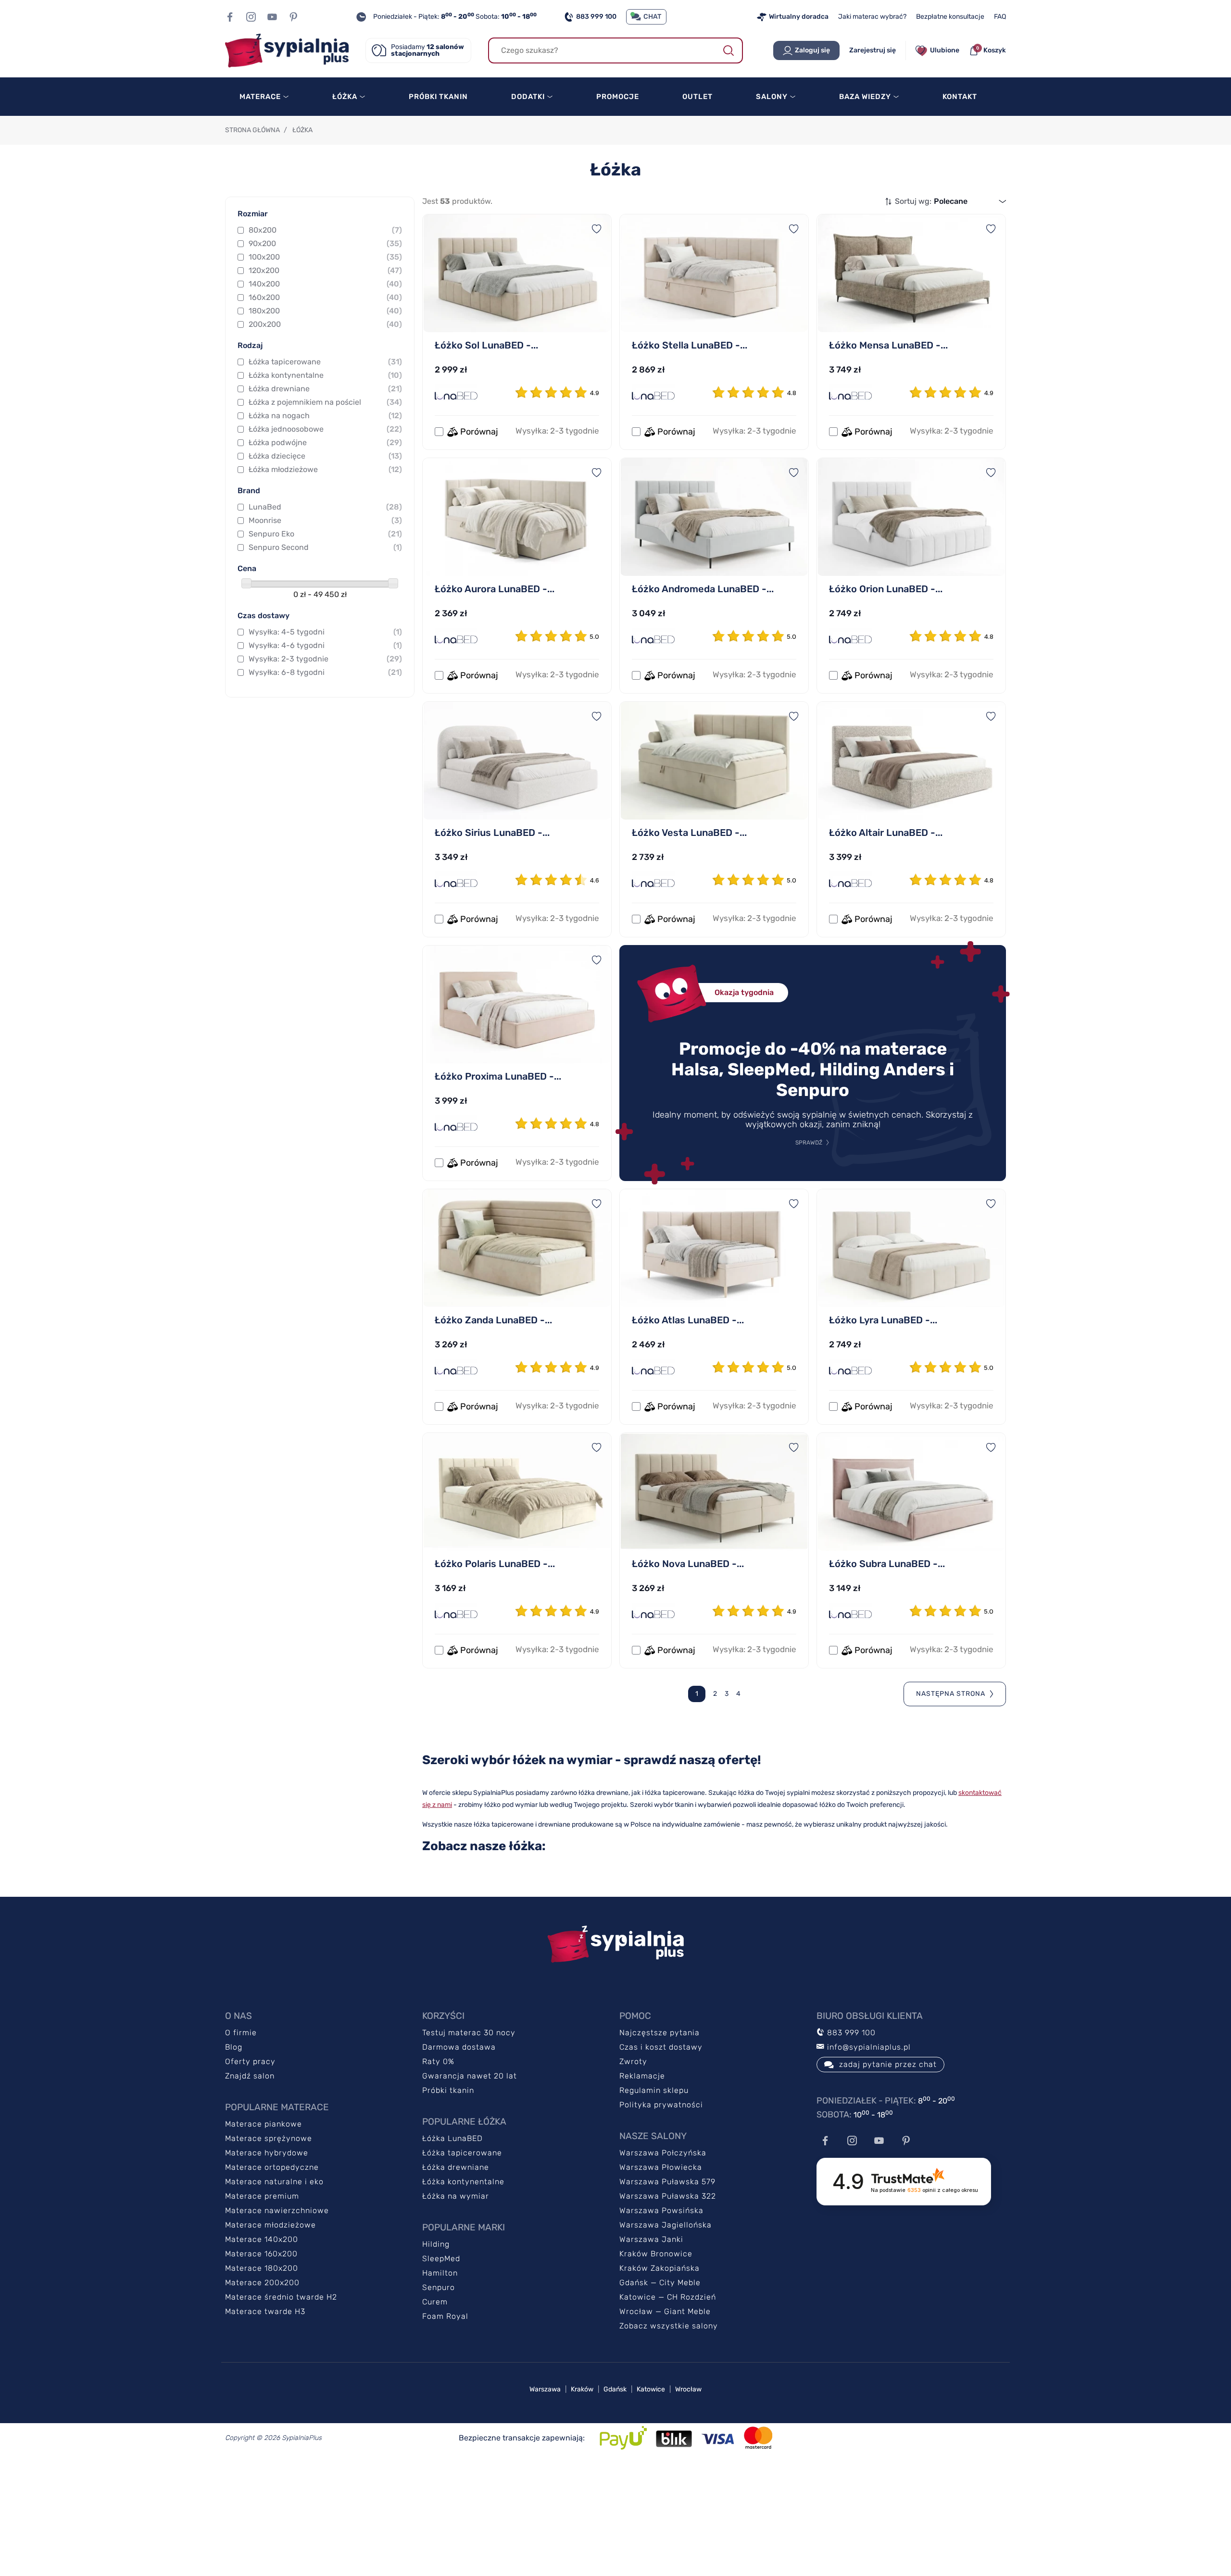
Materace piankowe (264, 2124)
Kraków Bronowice (656, 2254)
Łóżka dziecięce (325, 456)
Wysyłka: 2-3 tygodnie (325, 659)
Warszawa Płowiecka (661, 2167)
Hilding (436, 2244)
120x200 (325, 270)
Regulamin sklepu (654, 2090)
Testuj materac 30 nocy (469, 2033)
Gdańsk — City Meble (660, 2283)
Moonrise (325, 520)
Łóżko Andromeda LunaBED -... (703, 589)
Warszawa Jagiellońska (666, 2225)
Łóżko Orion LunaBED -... (886, 589)
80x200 (325, 230)
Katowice (651, 2389)
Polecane (951, 201)
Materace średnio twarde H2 (281, 2297)
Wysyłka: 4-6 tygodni (325, 645)
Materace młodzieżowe (270, 2225)
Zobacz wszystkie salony (669, 2326)
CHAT (652, 17)
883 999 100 (596, 17)
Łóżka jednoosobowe (325, 429)
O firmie (241, 2033)
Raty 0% (438, 2061)
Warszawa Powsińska (661, 2210)
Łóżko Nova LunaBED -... (688, 1564)
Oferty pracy (250, 2061)
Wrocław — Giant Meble (665, 2311)
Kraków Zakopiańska (659, 2268)
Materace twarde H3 (265, 2311)
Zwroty (633, 2061)
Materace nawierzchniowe (277, 2210)
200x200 (325, 324)
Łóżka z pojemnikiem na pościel (325, 402)
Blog (234, 2047)
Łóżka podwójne (325, 442)
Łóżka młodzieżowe (325, 469)
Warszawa (545, 2389)
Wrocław (688, 2389)
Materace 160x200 (261, 2254)
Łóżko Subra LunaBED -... (887, 1564)
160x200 (325, 297)
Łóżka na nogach (325, 416)
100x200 (325, 257)
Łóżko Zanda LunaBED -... (493, 1320)
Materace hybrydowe (267, 2153)
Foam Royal (445, 2316)
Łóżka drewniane (325, 389)
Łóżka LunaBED (452, 2138)
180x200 (325, 311)
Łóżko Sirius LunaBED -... (492, 833)
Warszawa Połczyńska (663, 2153)
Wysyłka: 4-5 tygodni (325, 632)
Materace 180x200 (262, 2268)
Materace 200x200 (262, 2283)
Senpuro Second (325, 547)
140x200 (325, 284)
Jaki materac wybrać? (872, 17)
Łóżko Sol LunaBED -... (486, 345)
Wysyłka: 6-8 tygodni (325, 672)
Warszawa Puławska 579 (667, 2182)
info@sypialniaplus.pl (868, 2047)
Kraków (582, 2389)
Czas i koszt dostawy (661, 2047)
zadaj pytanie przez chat (888, 2064)
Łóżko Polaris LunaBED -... (495, 1564)
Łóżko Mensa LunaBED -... (888, 345)
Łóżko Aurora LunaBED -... (495, 589)
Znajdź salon (250, 2076)
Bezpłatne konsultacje (950, 17)
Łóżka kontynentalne (325, 375)
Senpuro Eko (325, 534)
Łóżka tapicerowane (325, 362)
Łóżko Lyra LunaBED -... (883, 1320)
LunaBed (325, 507)
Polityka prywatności (661, 2105)
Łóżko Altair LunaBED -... (886, 833)
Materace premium (262, 2196)
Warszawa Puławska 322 (668, 2196)
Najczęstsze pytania (659, 2033)
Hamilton (440, 2273)
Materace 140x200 (262, 2239)
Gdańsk (615, 2389)
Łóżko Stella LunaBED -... (690, 345)
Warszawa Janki (651, 2239)
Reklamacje (642, 2076)
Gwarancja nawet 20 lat (470, 2076)
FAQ (1000, 17)
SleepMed (441, 2259)
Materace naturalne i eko (274, 2182)
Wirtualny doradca (799, 17)
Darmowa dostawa (459, 2047)
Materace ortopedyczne (272, 2167)
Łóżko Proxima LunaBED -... (498, 1076)
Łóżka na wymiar (456, 2196)
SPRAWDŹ (809, 1143)
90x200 (325, 243)
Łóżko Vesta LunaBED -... (689, 833)
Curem (435, 2302)
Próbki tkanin (448, 2090)
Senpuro (439, 2287)
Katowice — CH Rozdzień (668, 2297)
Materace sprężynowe (269, 2138)
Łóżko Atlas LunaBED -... (688, 1320)
